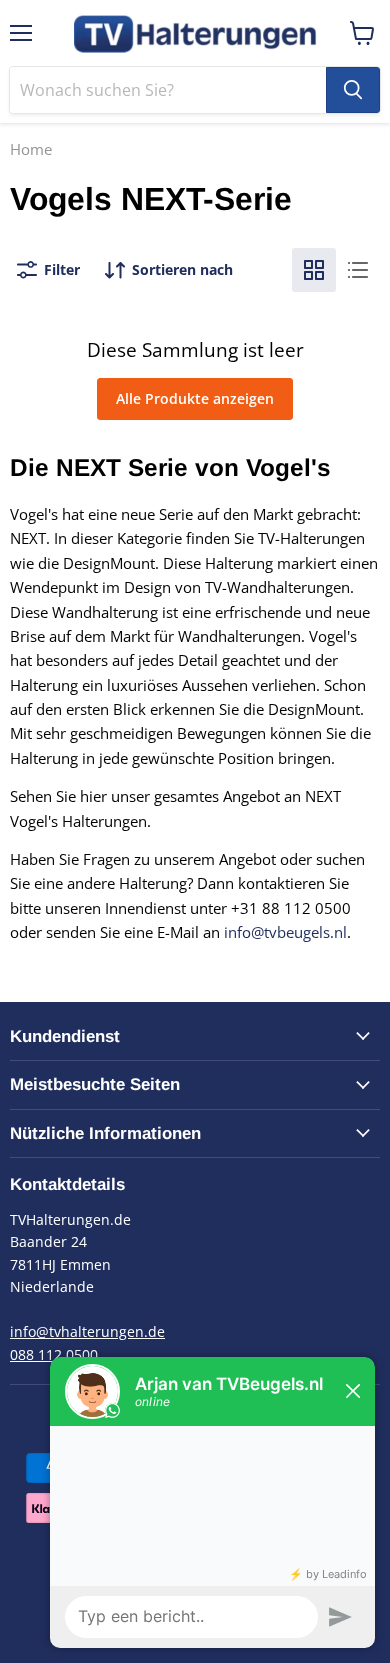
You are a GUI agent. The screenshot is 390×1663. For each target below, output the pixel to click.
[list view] (358, 270)
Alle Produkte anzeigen (195, 398)
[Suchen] (353, 90)
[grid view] (314, 270)
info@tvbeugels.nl (285, 932)
